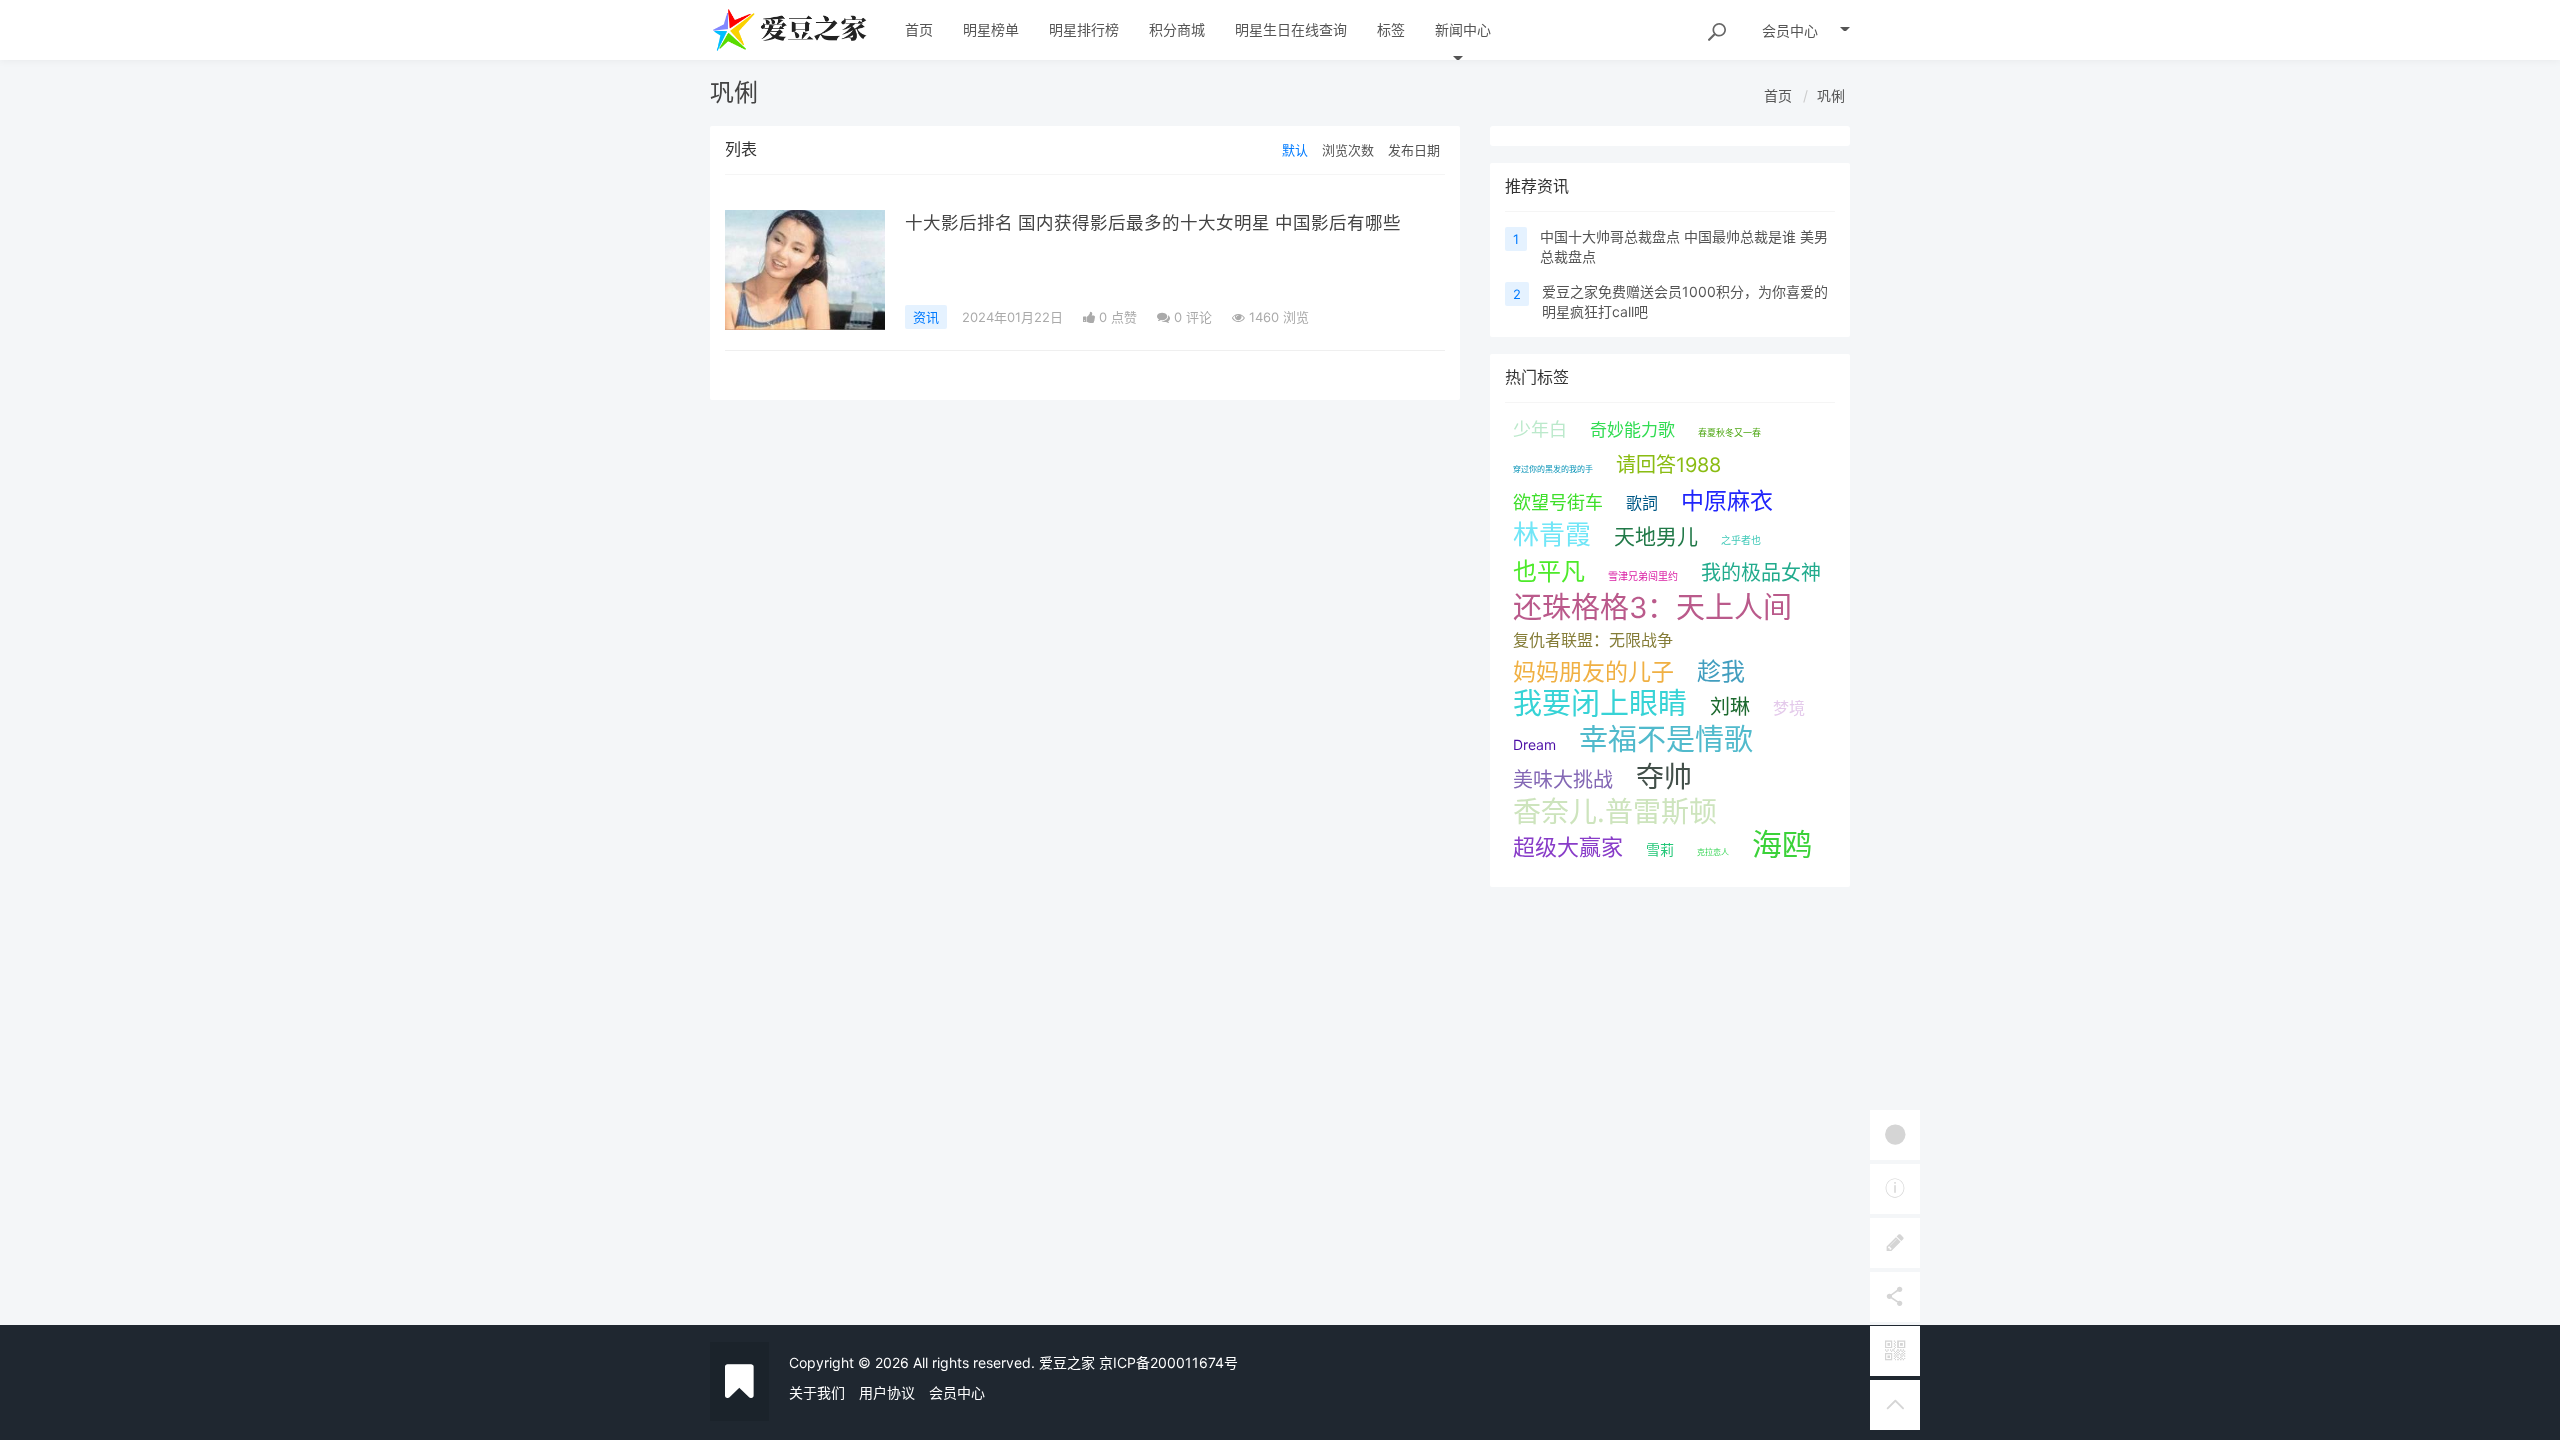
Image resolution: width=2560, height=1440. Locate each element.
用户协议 (887, 1392)
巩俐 (1831, 95)
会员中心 (957, 1392)
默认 (1295, 150)
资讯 (926, 317)
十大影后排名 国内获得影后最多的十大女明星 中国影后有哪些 (1153, 222)
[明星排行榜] (805, 270)
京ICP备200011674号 (1168, 1362)
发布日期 (1414, 150)
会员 (1790, 30)
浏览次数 (1348, 150)
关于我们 (817, 1392)
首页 (1778, 95)
